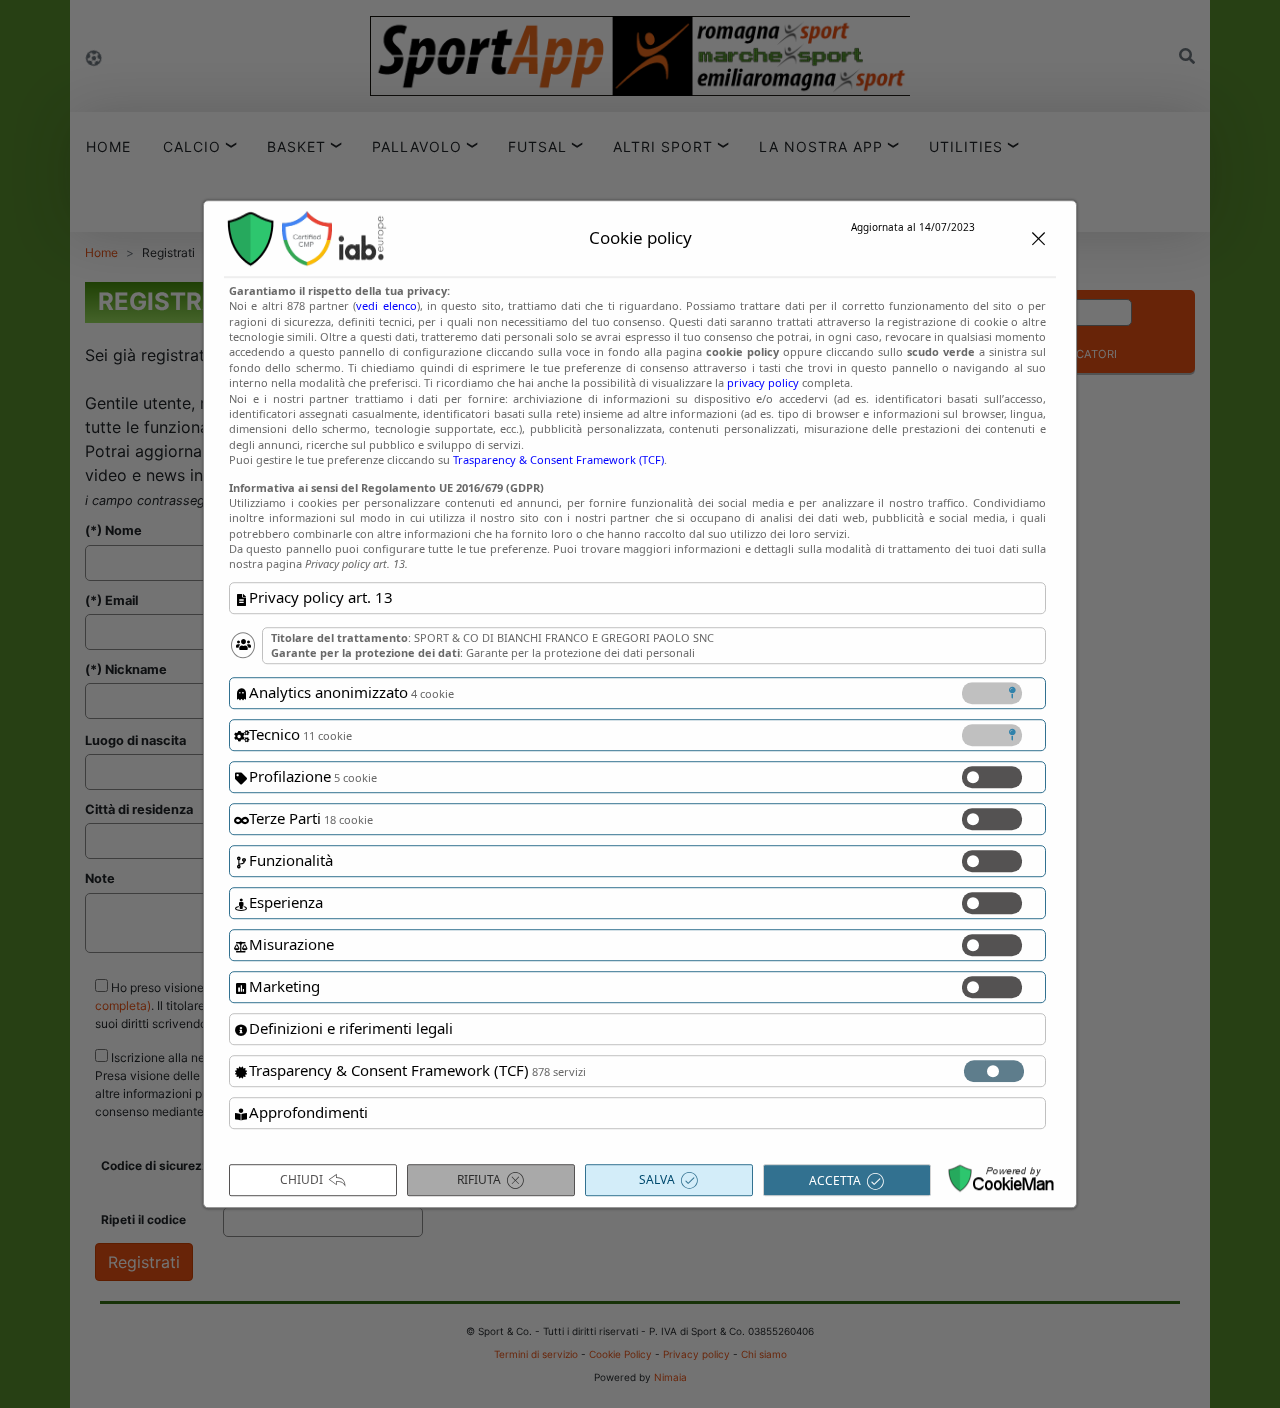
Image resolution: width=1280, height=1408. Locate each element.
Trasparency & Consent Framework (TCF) (558, 459)
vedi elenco (386, 305)
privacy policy (763, 382)
